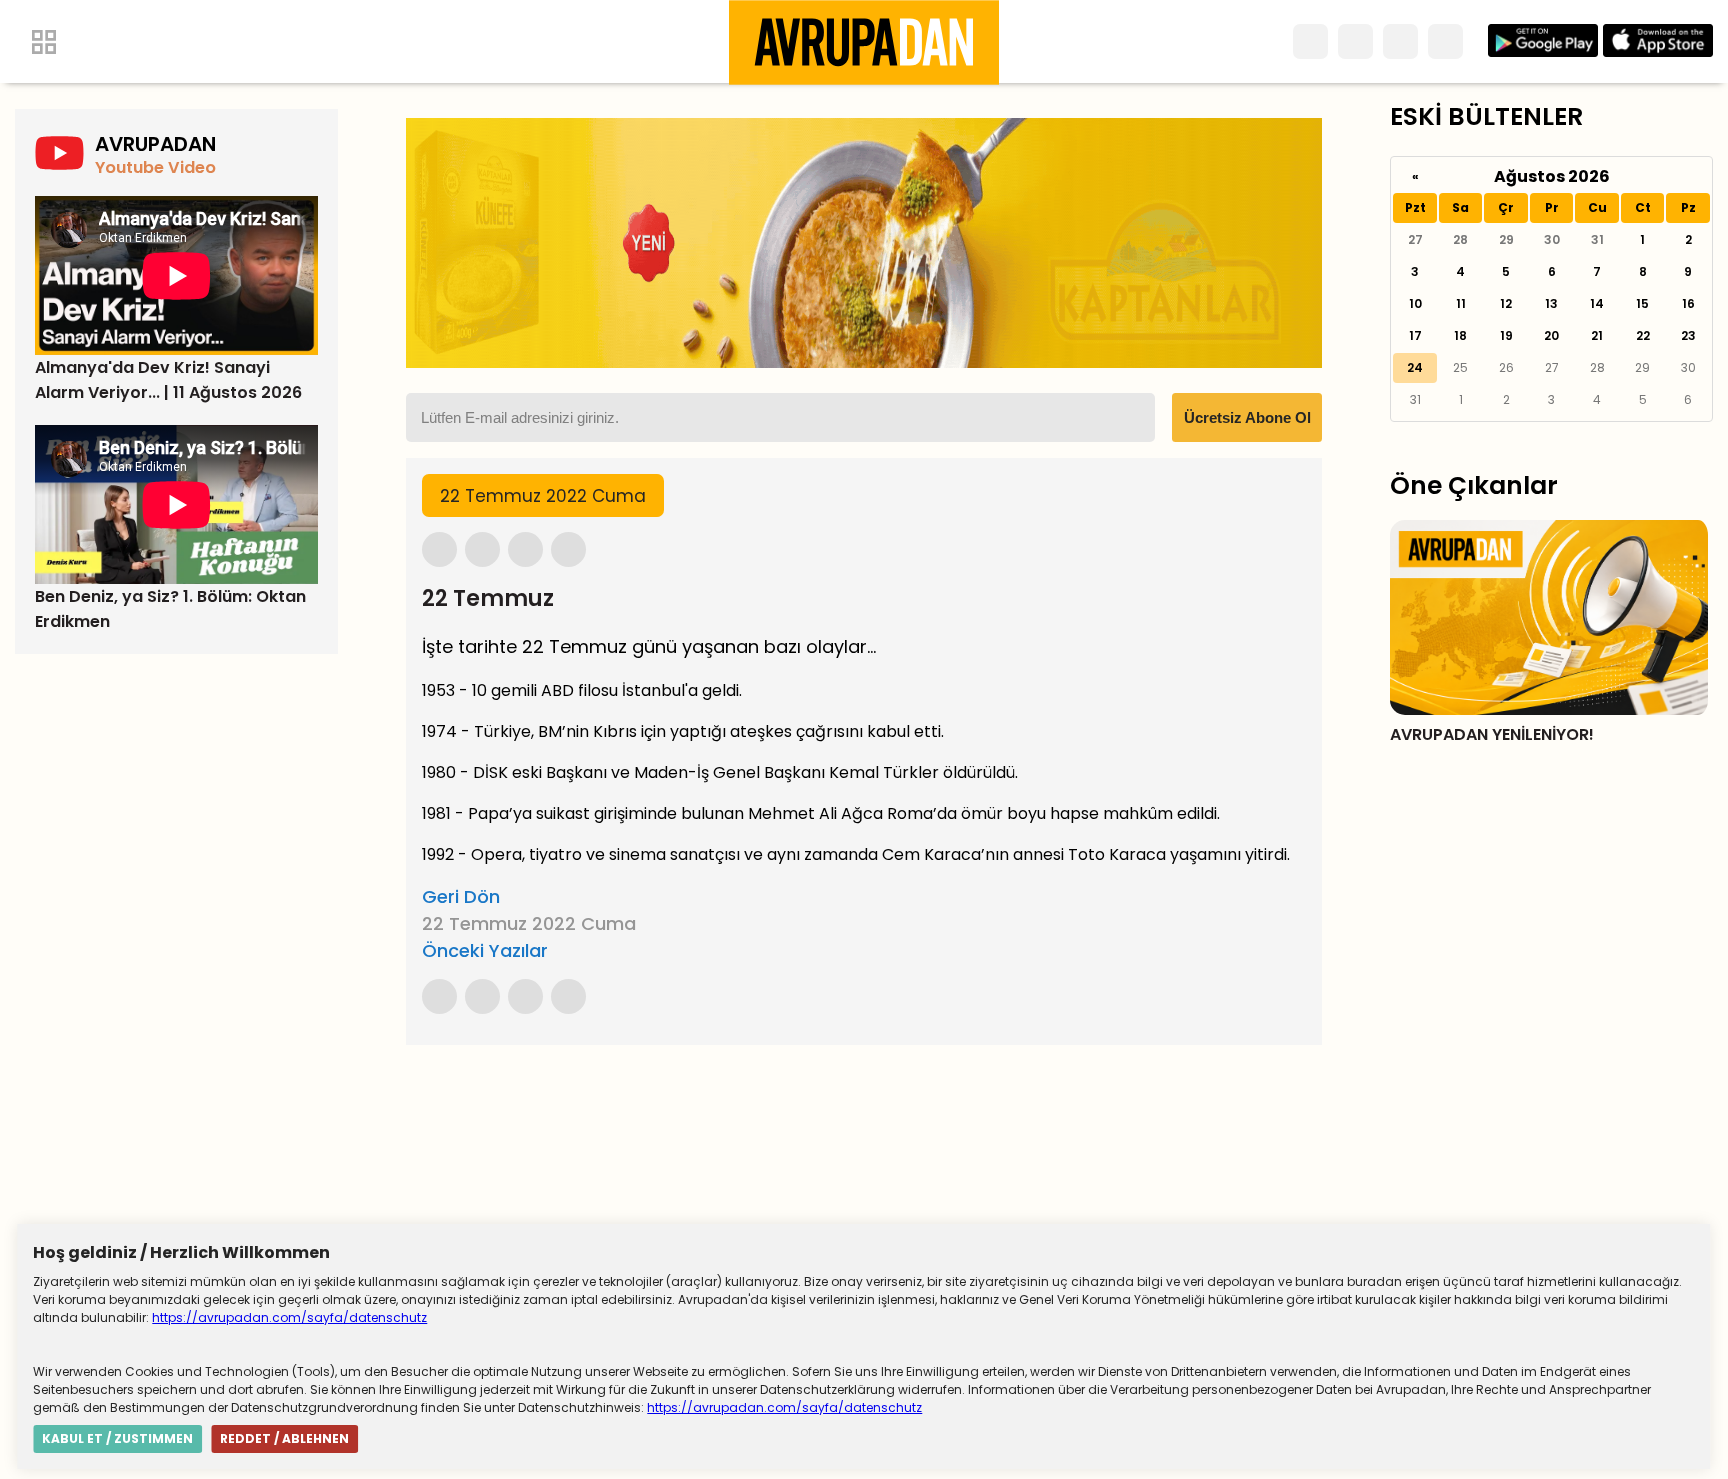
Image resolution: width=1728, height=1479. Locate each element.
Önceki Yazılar (485, 950)
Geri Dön (461, 896)
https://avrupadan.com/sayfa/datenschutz (289, 1317)
